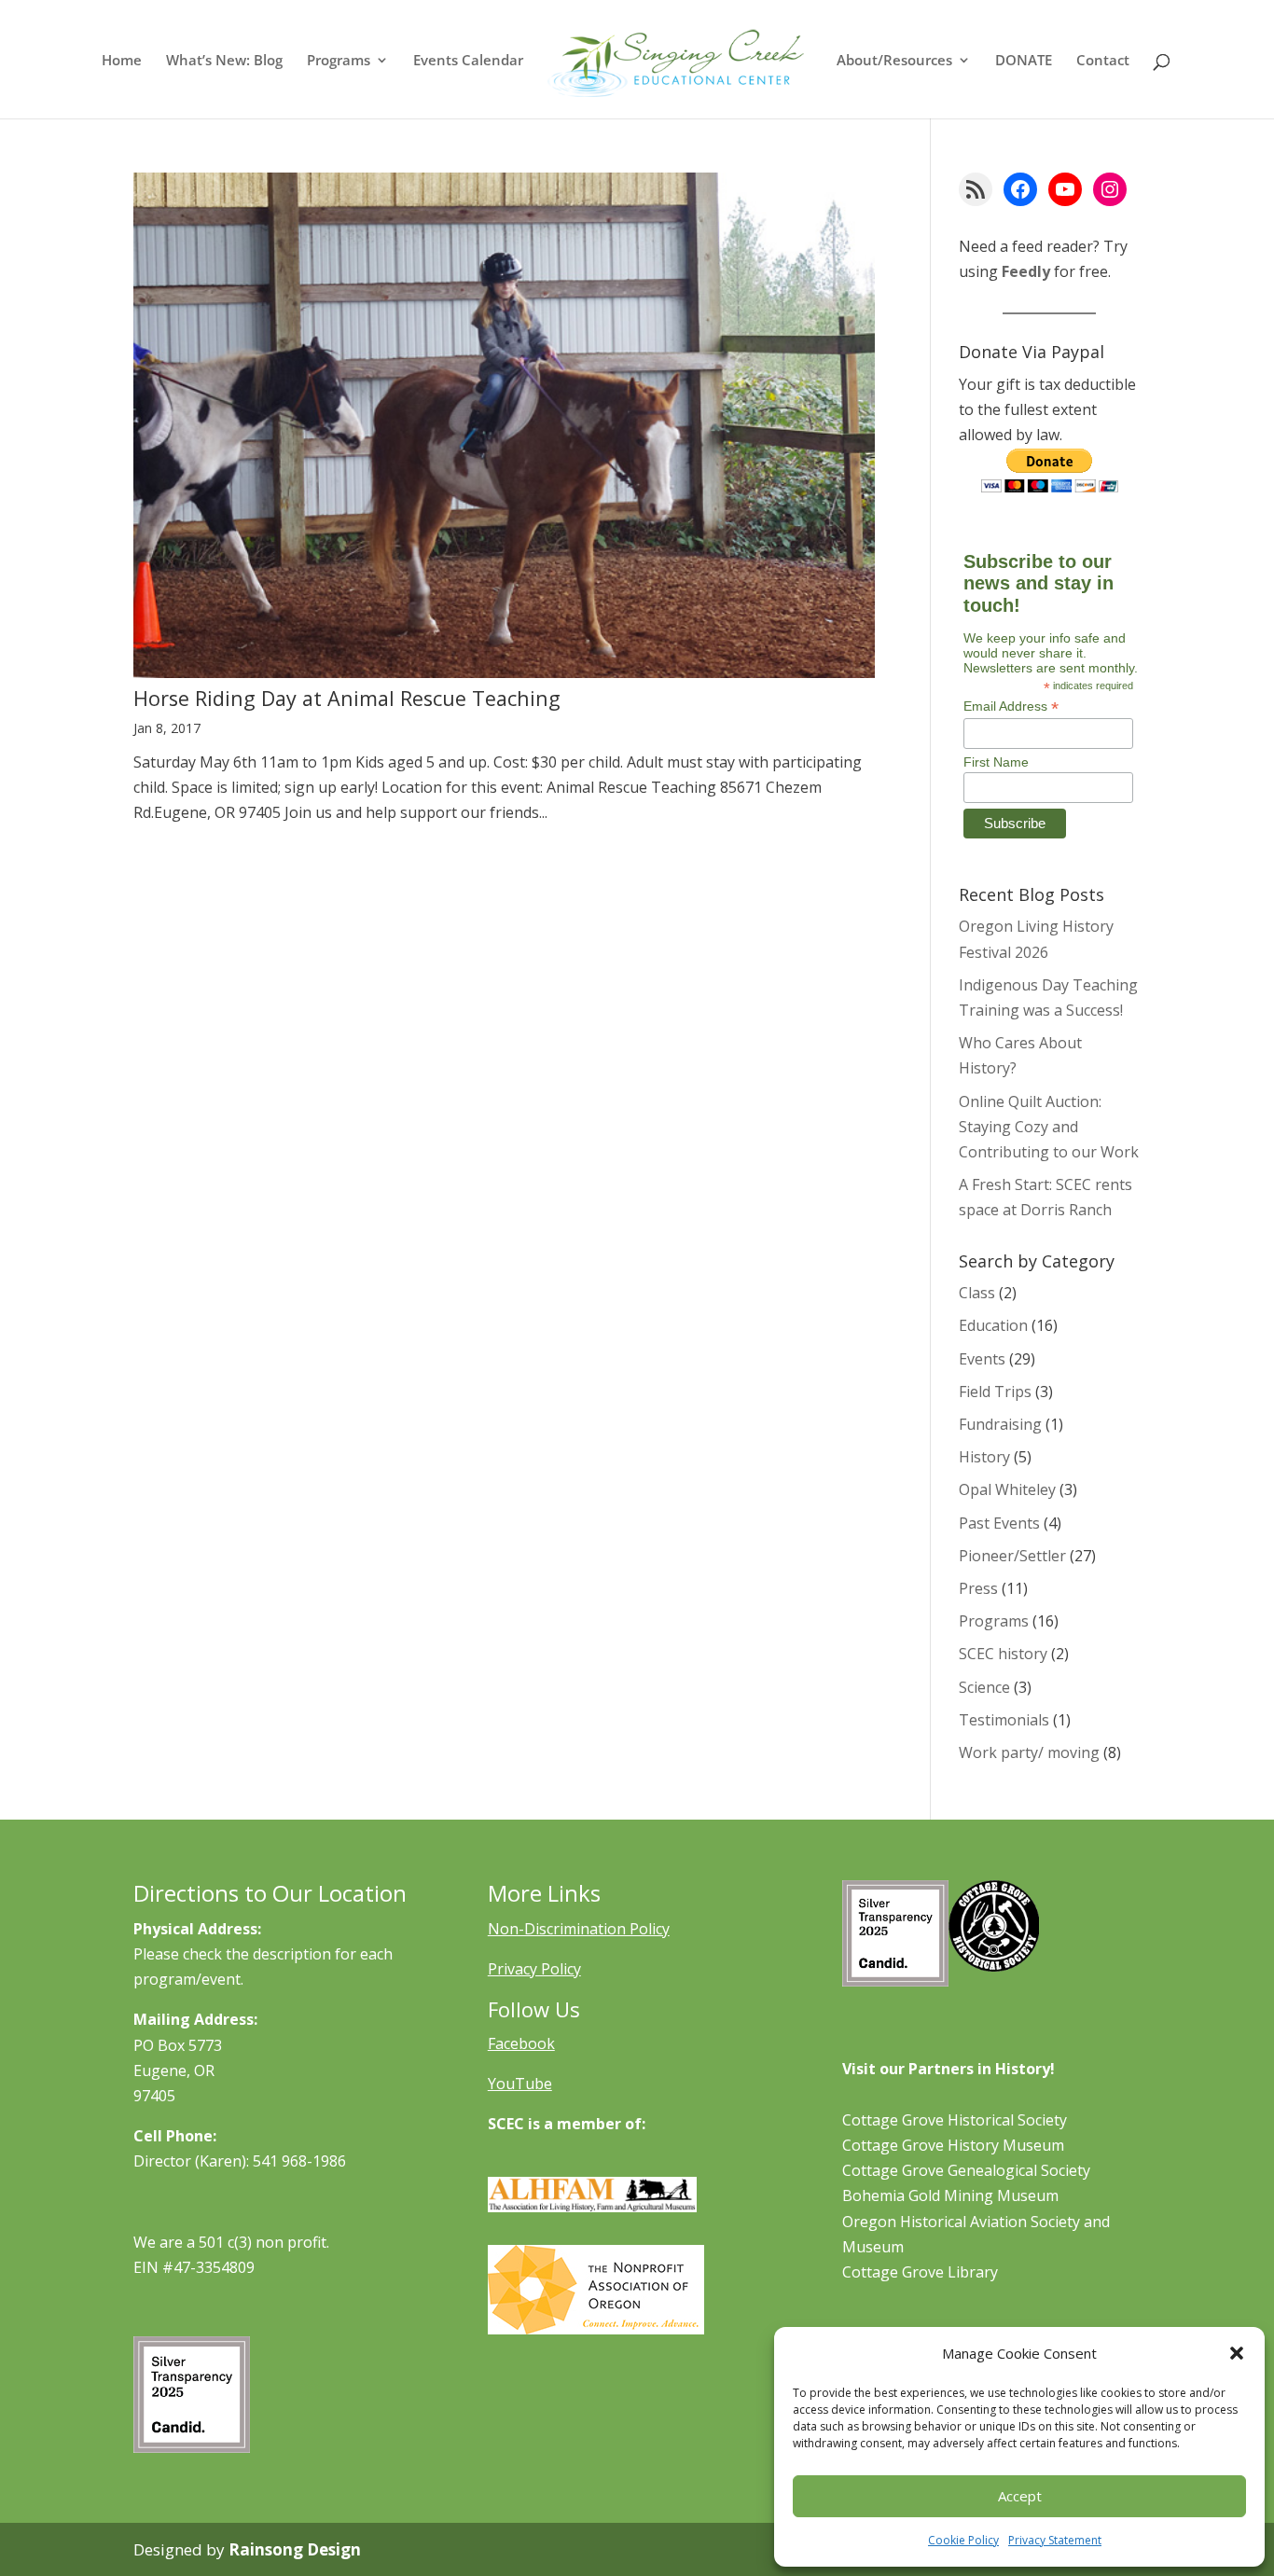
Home (122, 61)
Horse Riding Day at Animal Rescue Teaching (347, 698)
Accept (1020, 2496)
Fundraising (1000, 1424)
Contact (1103, 61)
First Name (996, 762)
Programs (339, 61)
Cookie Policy (963, 2540)
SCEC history (1003, 1654)
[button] (1237, 2353)
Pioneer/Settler (1012, 1556)
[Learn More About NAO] (596, 2329)
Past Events (999, 1523)
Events (982, 1359)
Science (984, 1687)
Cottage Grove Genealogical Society (966, 2170)
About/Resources (894, 61)
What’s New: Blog (224, 61)
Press (978, 1588)
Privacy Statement (1055, 2540)
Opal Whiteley (1007, 1489)
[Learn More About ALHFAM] (592, 2207)
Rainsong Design (295, 2549)
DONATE (1024, 61)
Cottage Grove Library (920, 2272)
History (984, 1457)
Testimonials (1004, 1720)
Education (993, 1325)
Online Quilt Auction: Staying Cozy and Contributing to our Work (1049, 1127)
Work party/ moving (1029, 1752)
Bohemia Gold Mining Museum (950, 2195)
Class (977, 1293)
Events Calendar (468, 61)
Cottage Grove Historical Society (955, 2120)
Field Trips (995, 1392)
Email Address (1011, 706)
